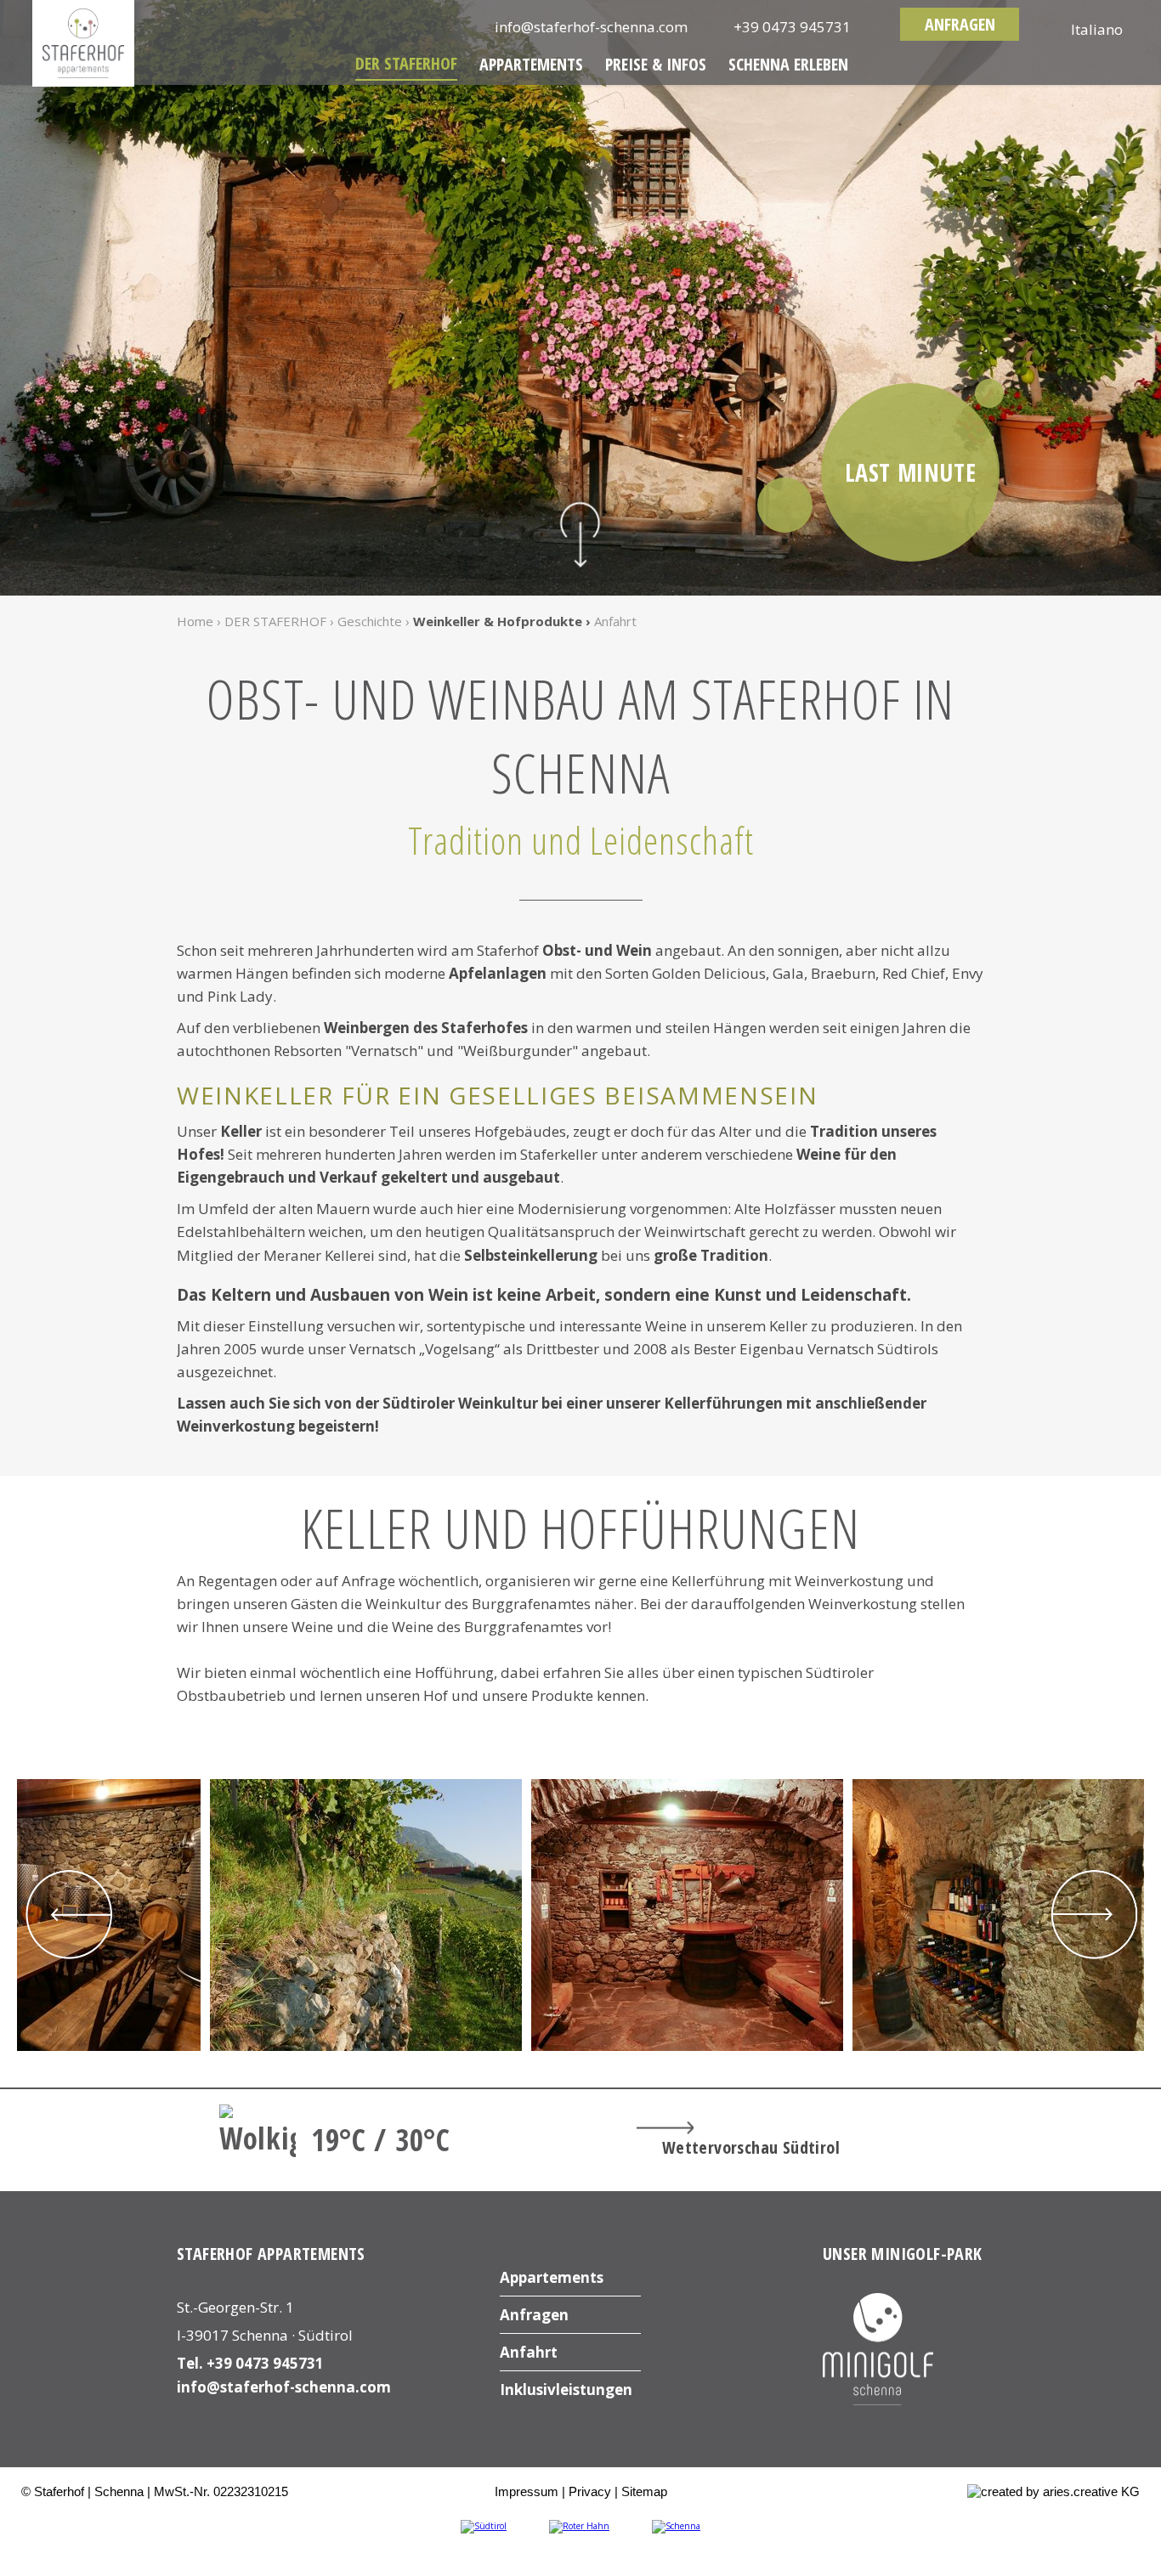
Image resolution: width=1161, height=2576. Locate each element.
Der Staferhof (406, 63)
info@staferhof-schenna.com (284, 2387)
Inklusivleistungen (566, 2390)
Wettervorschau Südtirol (751, 2147)
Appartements (531, 64)
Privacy (590, 2491)
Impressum (527, 2491)
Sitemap (644, 2491)
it (1097, 29)
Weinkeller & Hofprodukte (498, 621)
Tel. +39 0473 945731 (250, 2363)
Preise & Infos (656, 64)
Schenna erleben (788, 64)
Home (195, 621)
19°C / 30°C (381, 2140)
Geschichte (370, 621)
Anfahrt (615, 621)
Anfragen (960, 24)
